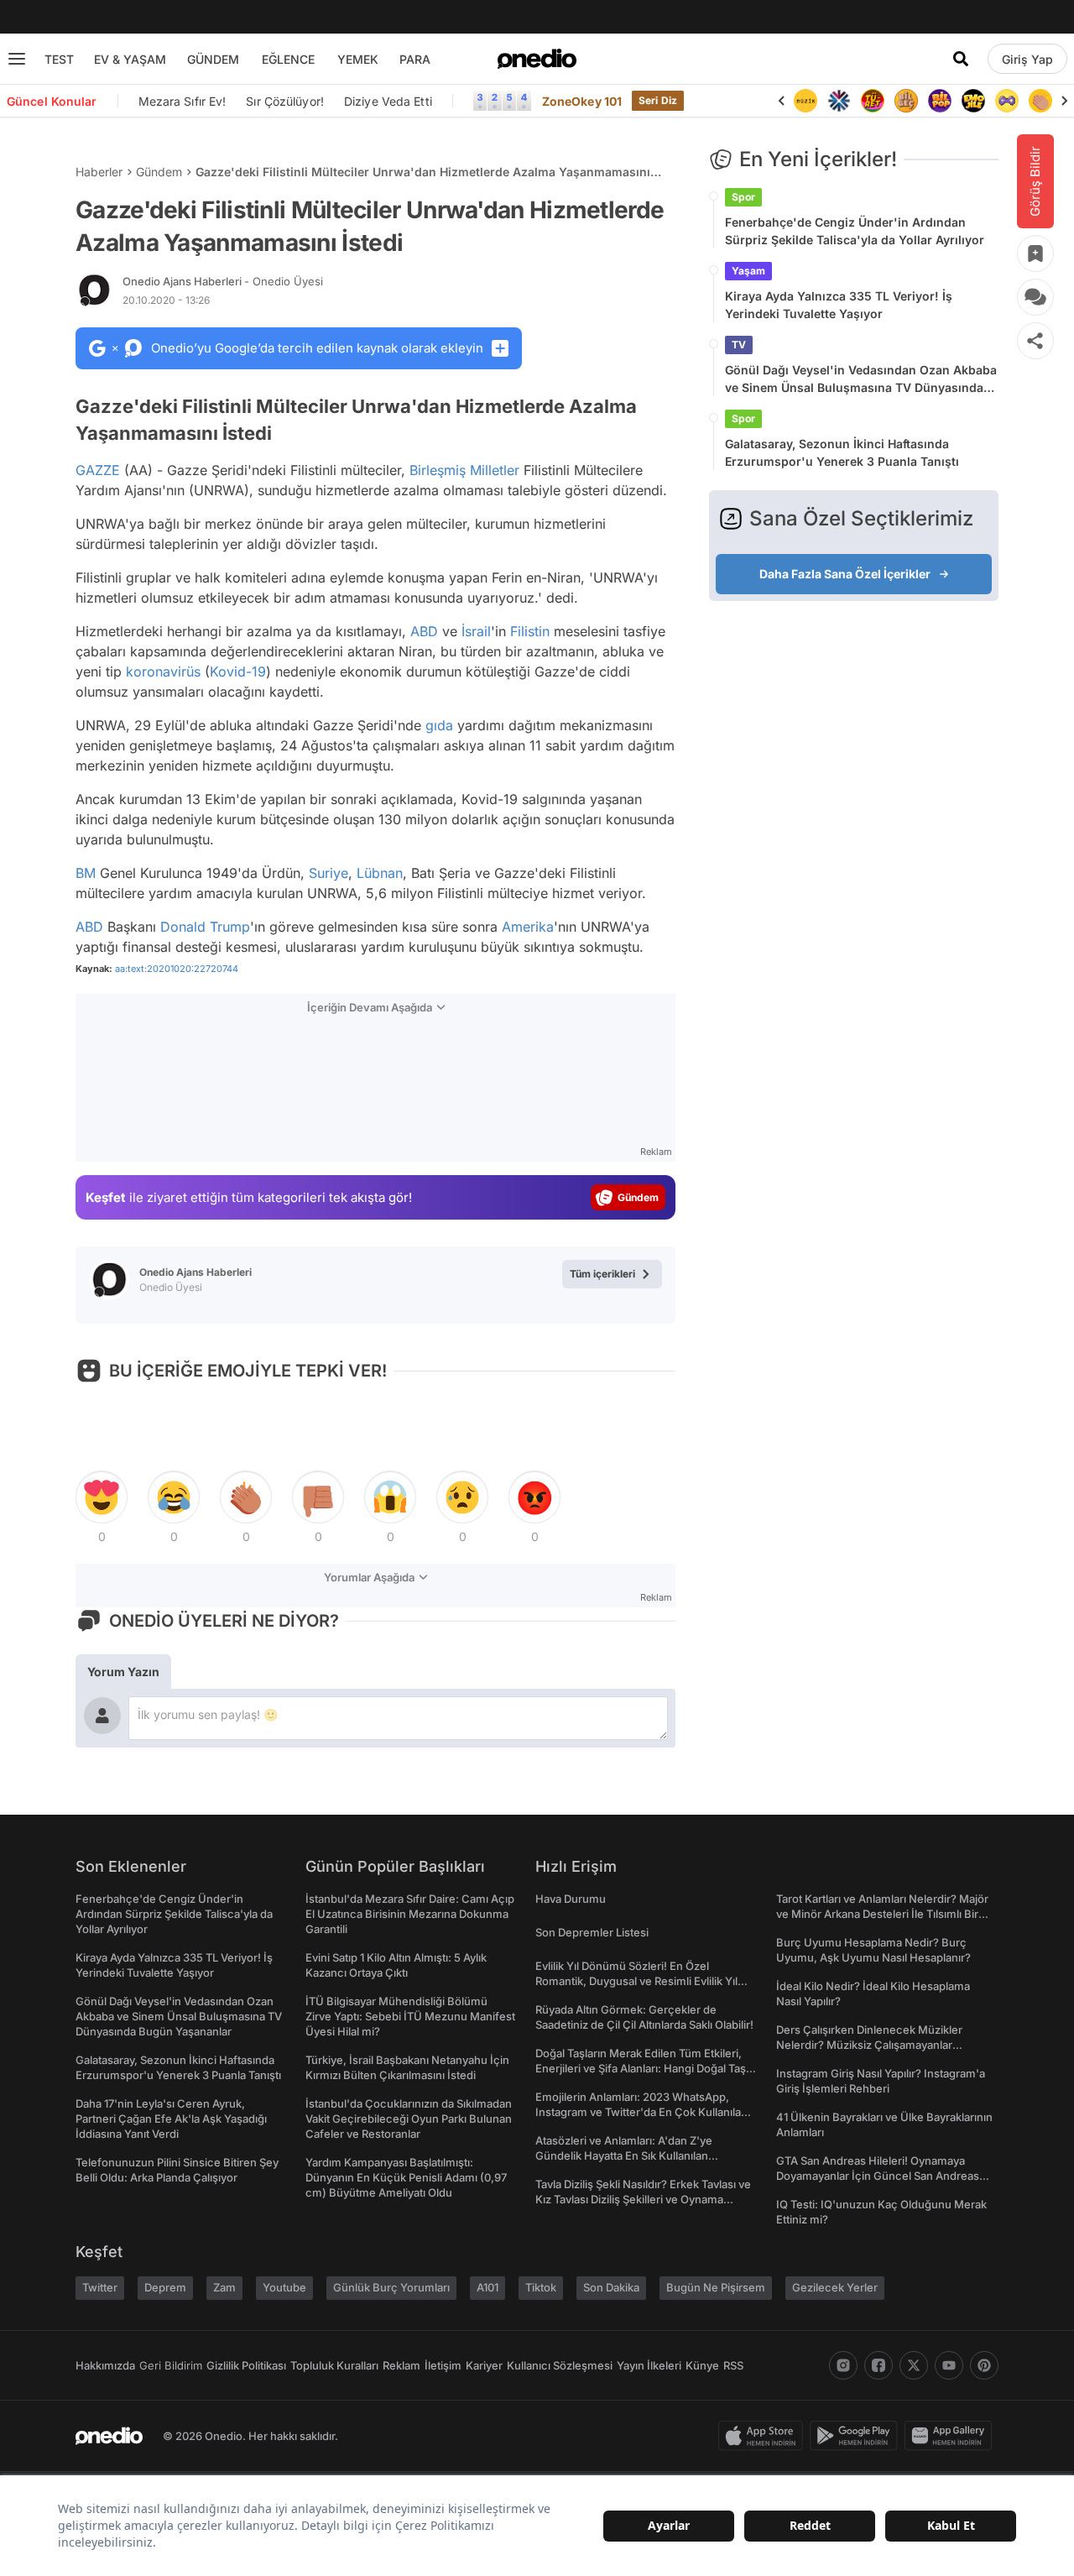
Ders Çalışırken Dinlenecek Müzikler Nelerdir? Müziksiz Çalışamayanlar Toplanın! (869, 2045)
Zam (224, 2287)
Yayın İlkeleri (649, 2365)
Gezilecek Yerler (835, 2287)
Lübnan (380, 873)
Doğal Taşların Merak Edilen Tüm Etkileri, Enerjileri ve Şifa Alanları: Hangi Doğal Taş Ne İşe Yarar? (641, 2068)
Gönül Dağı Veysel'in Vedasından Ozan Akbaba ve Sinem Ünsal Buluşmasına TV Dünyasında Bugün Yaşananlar (861, 379)
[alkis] (1040, 101)
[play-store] (857, 2436)
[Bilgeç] (906, 101)
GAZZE (98, 470)
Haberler (99, 172)
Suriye (328, 873)
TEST (59, 59)
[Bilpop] (940, 101)
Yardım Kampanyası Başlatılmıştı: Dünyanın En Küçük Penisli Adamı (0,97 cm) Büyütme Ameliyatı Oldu (406, 2177)
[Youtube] (949, 2365)
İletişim (443, 2365)
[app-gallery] (951, 2436)
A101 (487, 2287)
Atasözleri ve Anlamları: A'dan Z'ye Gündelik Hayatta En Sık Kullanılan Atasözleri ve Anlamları (624, 2155)
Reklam (401, 2365)
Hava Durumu (571, 1899)
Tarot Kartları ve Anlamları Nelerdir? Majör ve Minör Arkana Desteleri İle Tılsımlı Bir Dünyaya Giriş (882, 1914)
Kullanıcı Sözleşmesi (560, 2365)
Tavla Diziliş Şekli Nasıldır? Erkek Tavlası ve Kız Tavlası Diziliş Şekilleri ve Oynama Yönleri (643, 2199)
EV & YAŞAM (130, 59)
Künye (702, 2365)
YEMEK (358, 59)
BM (86, 873)
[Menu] (17, 59)
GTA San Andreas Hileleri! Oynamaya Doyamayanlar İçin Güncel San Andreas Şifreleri (878, 2176)
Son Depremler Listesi (592, 1932)
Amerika (528, 927)
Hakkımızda (105, 2365)
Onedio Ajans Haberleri (223, 281)
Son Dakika (611, 2287)
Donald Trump (205, 927)
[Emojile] (973, 101)
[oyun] (1007, 101)
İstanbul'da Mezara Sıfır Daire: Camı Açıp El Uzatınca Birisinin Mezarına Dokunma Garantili (410, 1914)
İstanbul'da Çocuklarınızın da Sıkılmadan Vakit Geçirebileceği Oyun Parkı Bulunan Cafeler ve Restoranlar (409, 2119)
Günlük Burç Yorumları (391, 2287)
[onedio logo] (537, 59)
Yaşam (748, 271)
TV (739, 345)
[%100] (805, 101)
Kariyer (484, 2365)
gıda (439, 725)
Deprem (165, 2287)
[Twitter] (914, 2365)
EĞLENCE (288, 59)
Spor (743, 197)
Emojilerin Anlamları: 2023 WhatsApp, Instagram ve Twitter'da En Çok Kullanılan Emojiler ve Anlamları (641, 2112)
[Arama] (961, 59)
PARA (415, 59)
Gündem (159, 172)
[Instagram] (843, 2365)
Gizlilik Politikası (246, 2365)
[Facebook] (878, 2365)
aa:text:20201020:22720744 (177, 969)
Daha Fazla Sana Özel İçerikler (845, 574)
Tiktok (541, 2287)
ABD (424, 631)
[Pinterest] (984, 2365)
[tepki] (102, 1497)
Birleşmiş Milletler (464, 470)
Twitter (100, 2287)
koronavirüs (163, 671)
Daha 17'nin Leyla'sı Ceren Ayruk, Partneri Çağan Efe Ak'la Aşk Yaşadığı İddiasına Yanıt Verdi (171, 2119)
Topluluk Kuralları (334, 2365)
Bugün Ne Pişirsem (716, 2287)
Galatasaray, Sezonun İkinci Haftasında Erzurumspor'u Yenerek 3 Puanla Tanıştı (842, 452)
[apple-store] (764, 2436)
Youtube (284, 2287)
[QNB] (839, 101)
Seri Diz (658, 100)
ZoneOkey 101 (582, 101)
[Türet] (873, 101)
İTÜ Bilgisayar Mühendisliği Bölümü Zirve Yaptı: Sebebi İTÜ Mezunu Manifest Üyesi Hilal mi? (410, 2016)
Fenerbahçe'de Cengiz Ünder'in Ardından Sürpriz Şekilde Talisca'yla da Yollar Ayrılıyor (855, 231)
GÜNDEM (213, 59)
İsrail (476, 631)
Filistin (530, 631)
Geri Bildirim (171, 2365)
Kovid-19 (238, 671)
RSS (733, 2365)
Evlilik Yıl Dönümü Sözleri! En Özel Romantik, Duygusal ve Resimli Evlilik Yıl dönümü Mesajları (636, 1981)
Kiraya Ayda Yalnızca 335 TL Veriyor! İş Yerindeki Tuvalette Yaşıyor (839, 305)
